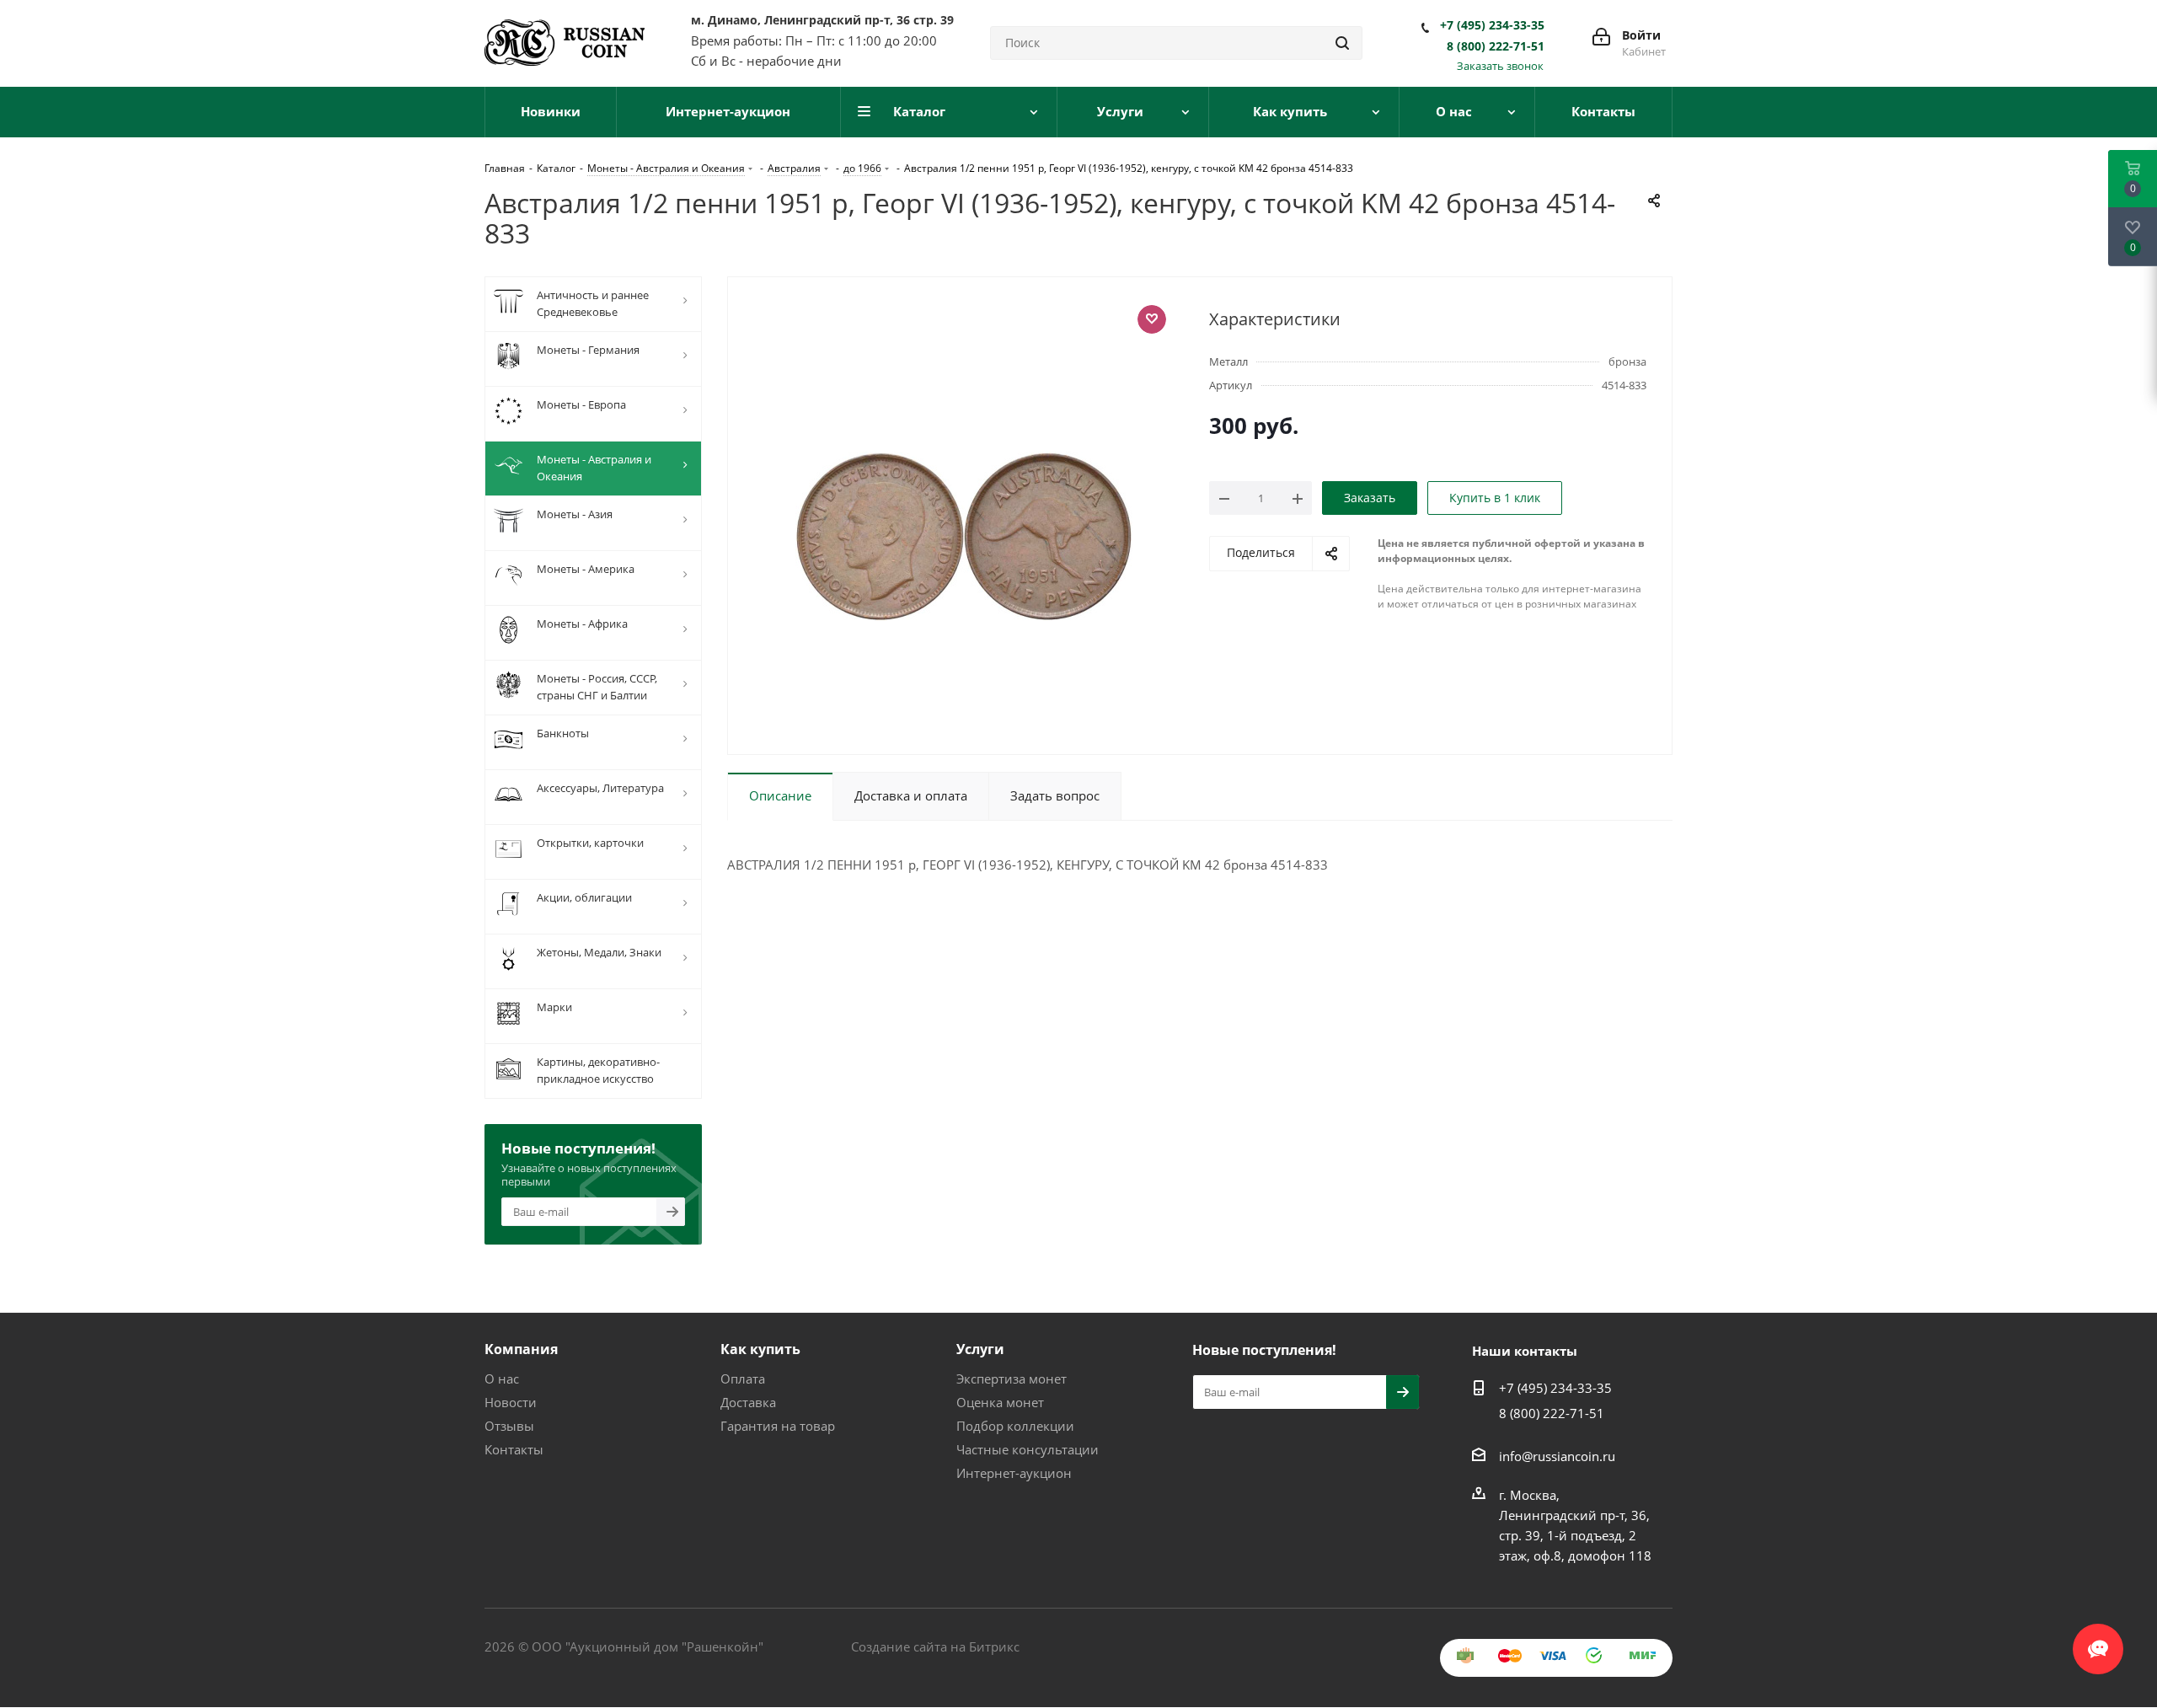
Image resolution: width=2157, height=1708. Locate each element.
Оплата (743, 1379)
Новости (511, 1402)
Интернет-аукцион (1014, 1473)
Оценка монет (1000, 1402)
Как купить (760, 1349)
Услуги (980, 1349)
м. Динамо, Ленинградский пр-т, (822, 20)
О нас (502, 1379)
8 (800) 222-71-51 (1496, 46)
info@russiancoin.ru (1557, 1456)
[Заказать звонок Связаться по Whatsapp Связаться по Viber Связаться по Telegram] (2098, 1641)
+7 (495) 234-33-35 (1492, 25)
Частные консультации (1028, 1449)
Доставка (748, 1402)
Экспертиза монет (1012, 1379)
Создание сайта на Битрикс (935, 1646)
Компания (521, 1349)
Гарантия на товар (778, 1426)
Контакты (514, 1449)
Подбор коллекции (1015, 1426)
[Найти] (1342, 43)
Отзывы (509, 1426)
